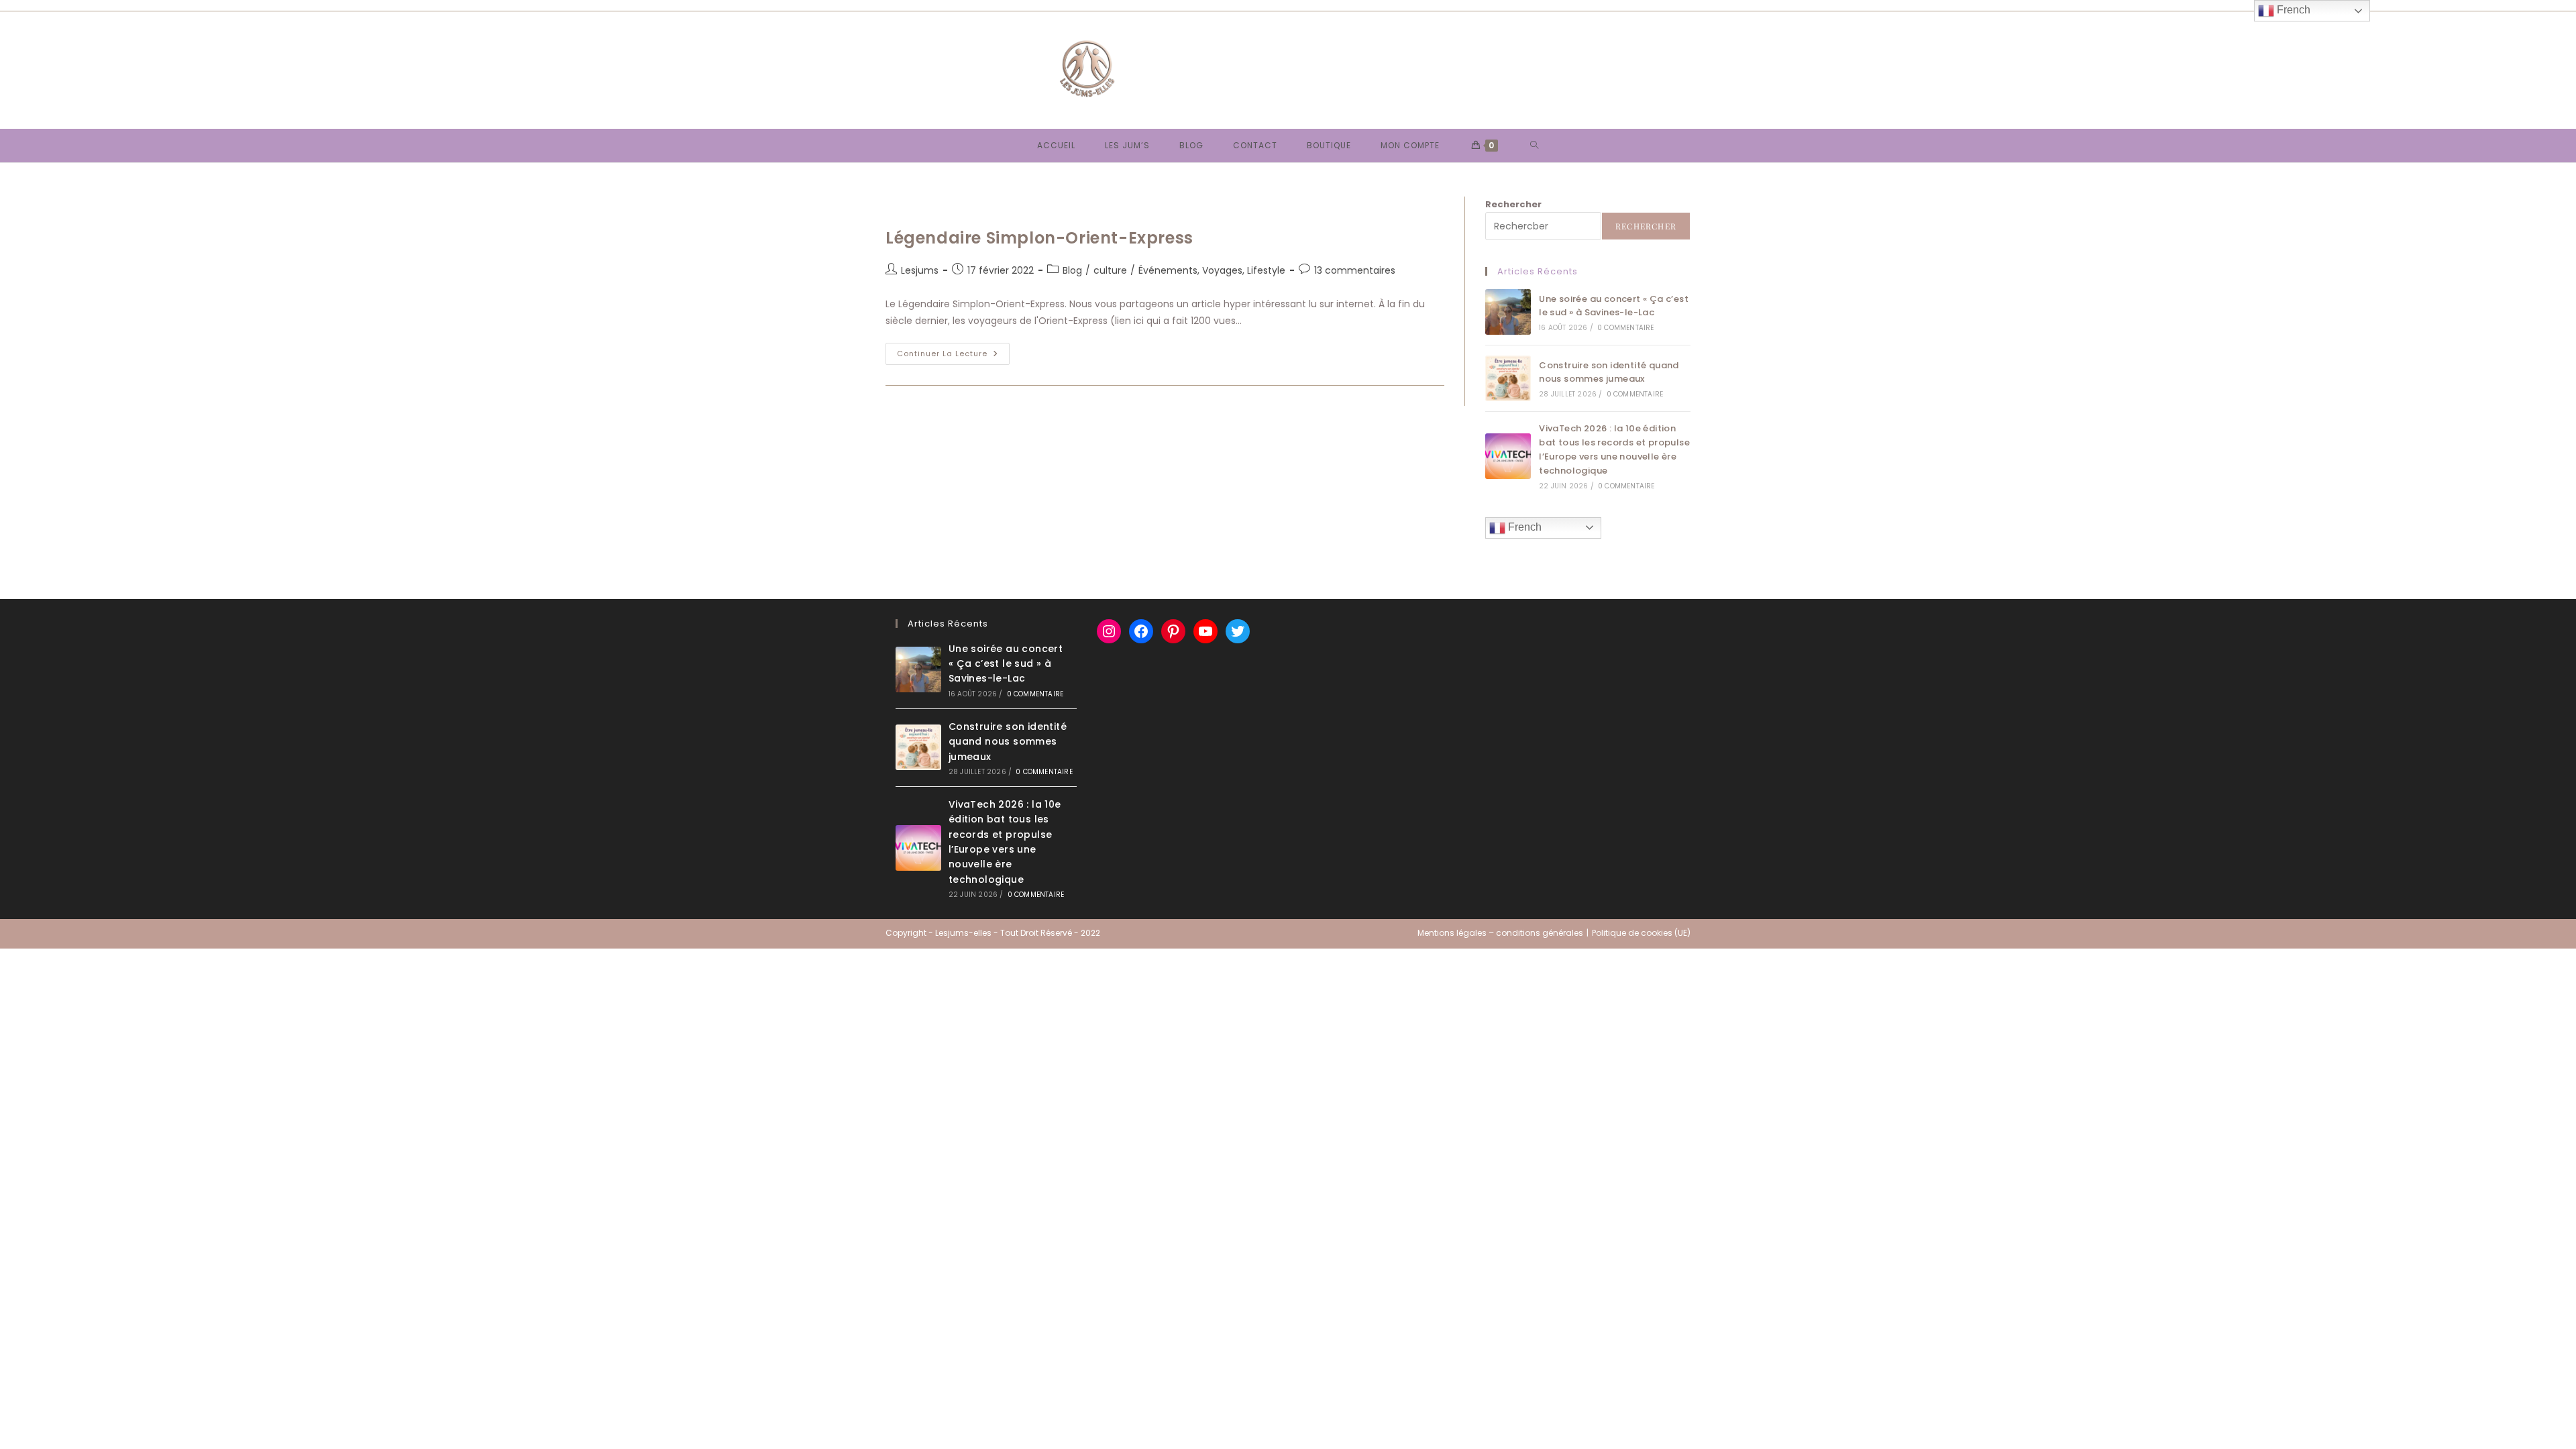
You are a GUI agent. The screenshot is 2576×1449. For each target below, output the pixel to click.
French (1523, 527)
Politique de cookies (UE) (1641, 933)
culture (1110, 270)
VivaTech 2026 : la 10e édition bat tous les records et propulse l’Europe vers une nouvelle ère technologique (1614, 449)
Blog (1072, 270)
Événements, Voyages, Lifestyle (1212, 270)
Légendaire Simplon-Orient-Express (1039, 238)
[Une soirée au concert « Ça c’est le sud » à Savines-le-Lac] (1508, 312)
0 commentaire (1626, 328)
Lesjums (920, 270)
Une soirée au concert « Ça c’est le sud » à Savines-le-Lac (1614, 306)
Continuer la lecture (953, 356)
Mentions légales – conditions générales (1500, 933)
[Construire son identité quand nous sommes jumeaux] (1508, 378)
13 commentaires (1355, 270)
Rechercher (1513, 204)
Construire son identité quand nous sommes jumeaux (1609, 372)
